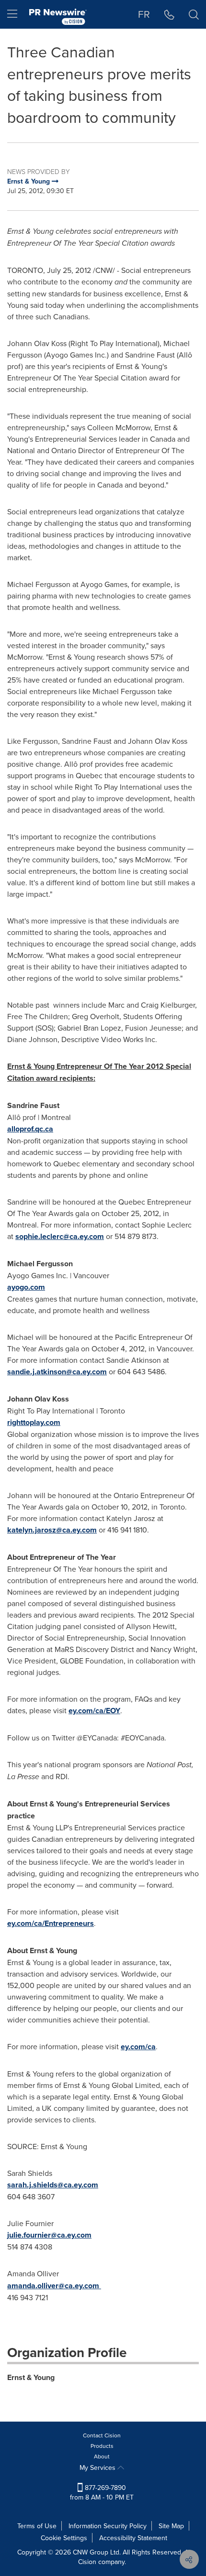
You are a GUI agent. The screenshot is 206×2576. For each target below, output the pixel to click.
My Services (98, 2467)
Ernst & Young (31, 2377)
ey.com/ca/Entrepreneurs (51, 1923)
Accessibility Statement (133, 2538)
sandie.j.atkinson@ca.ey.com (57, 1372)
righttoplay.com (34, 1422)
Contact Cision (102, 2435)
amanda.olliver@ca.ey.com (53, 2286)
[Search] (194, 14)
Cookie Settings (64, 2538)
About (102, 2456)
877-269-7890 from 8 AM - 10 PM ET (102, 2492)
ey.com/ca (138, 2047)
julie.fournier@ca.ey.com (49, 2235)
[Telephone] (169, 14)
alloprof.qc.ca (30, 1129)
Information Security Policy (108, 2526)
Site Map (171, 2526)
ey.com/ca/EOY (94, 1711)
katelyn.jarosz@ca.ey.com (52, 1530)
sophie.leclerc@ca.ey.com (60, 1236)
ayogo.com (26, 1287)
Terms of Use (37, 2526)
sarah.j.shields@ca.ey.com (53, 2185)
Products (102, 2446)
